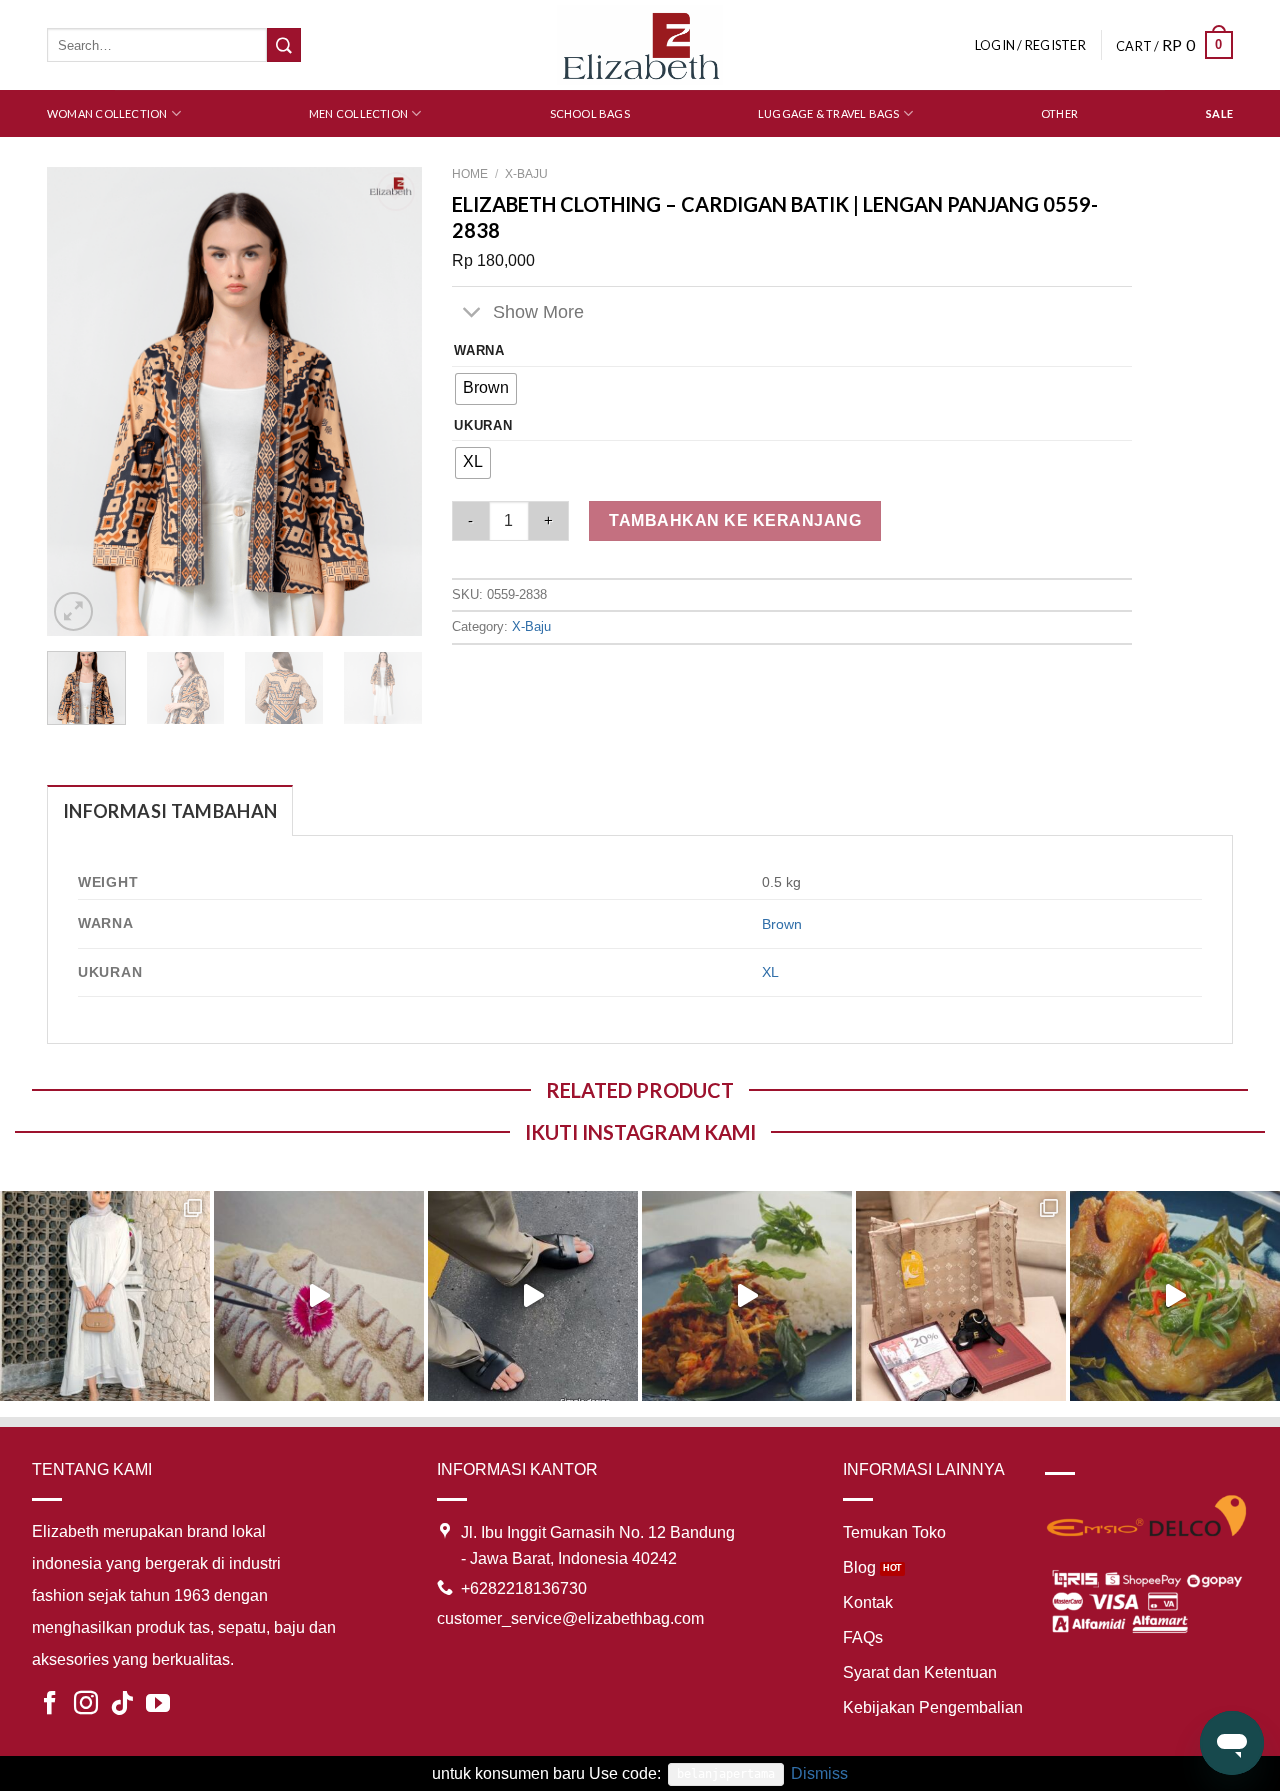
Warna (479, 351)
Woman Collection (107, 113)
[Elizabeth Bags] (640, 44)
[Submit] (284, 45)
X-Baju (526, 174)
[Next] (390, 402)
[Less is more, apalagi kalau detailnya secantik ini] (105, 1296)
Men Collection (358, 113)
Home (470, 174)
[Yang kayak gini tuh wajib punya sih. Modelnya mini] (533, 1296)
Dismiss (819, 1773)
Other (1059, 113)
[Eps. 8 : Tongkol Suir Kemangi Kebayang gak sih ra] (747, 1296)
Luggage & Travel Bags (829, 113)
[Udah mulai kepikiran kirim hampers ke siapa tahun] (961, 1296)
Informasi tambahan (170, 811)
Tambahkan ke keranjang (735, 520)
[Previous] (80, 402)
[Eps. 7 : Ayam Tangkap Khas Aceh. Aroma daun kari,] (1175, 1296)
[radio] (486, 389)
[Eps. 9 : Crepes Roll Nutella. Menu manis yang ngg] (319, 1296)
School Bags (590, 113)
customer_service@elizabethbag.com (570, 1618)
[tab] (170, 810)
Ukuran (483, 426)
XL (770, 972)
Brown (782, 924)
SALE (1219, 113)
